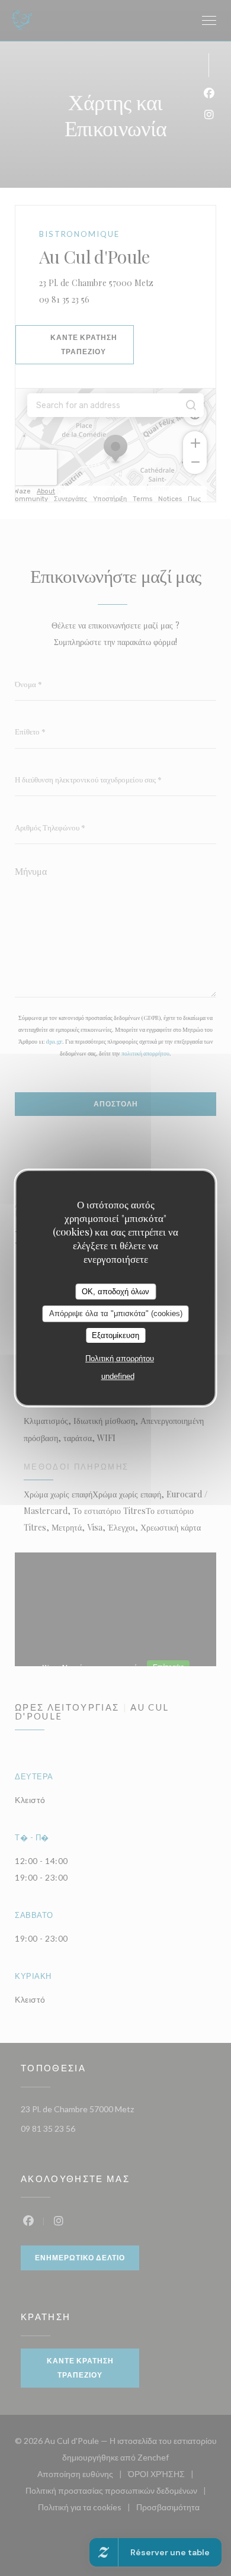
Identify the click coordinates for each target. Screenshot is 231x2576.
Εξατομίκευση (115, 1335)
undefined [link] (118, 1376)
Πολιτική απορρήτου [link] (120, 1358)
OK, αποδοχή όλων (115, 1292)
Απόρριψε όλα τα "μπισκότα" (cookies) (116, 1313)
